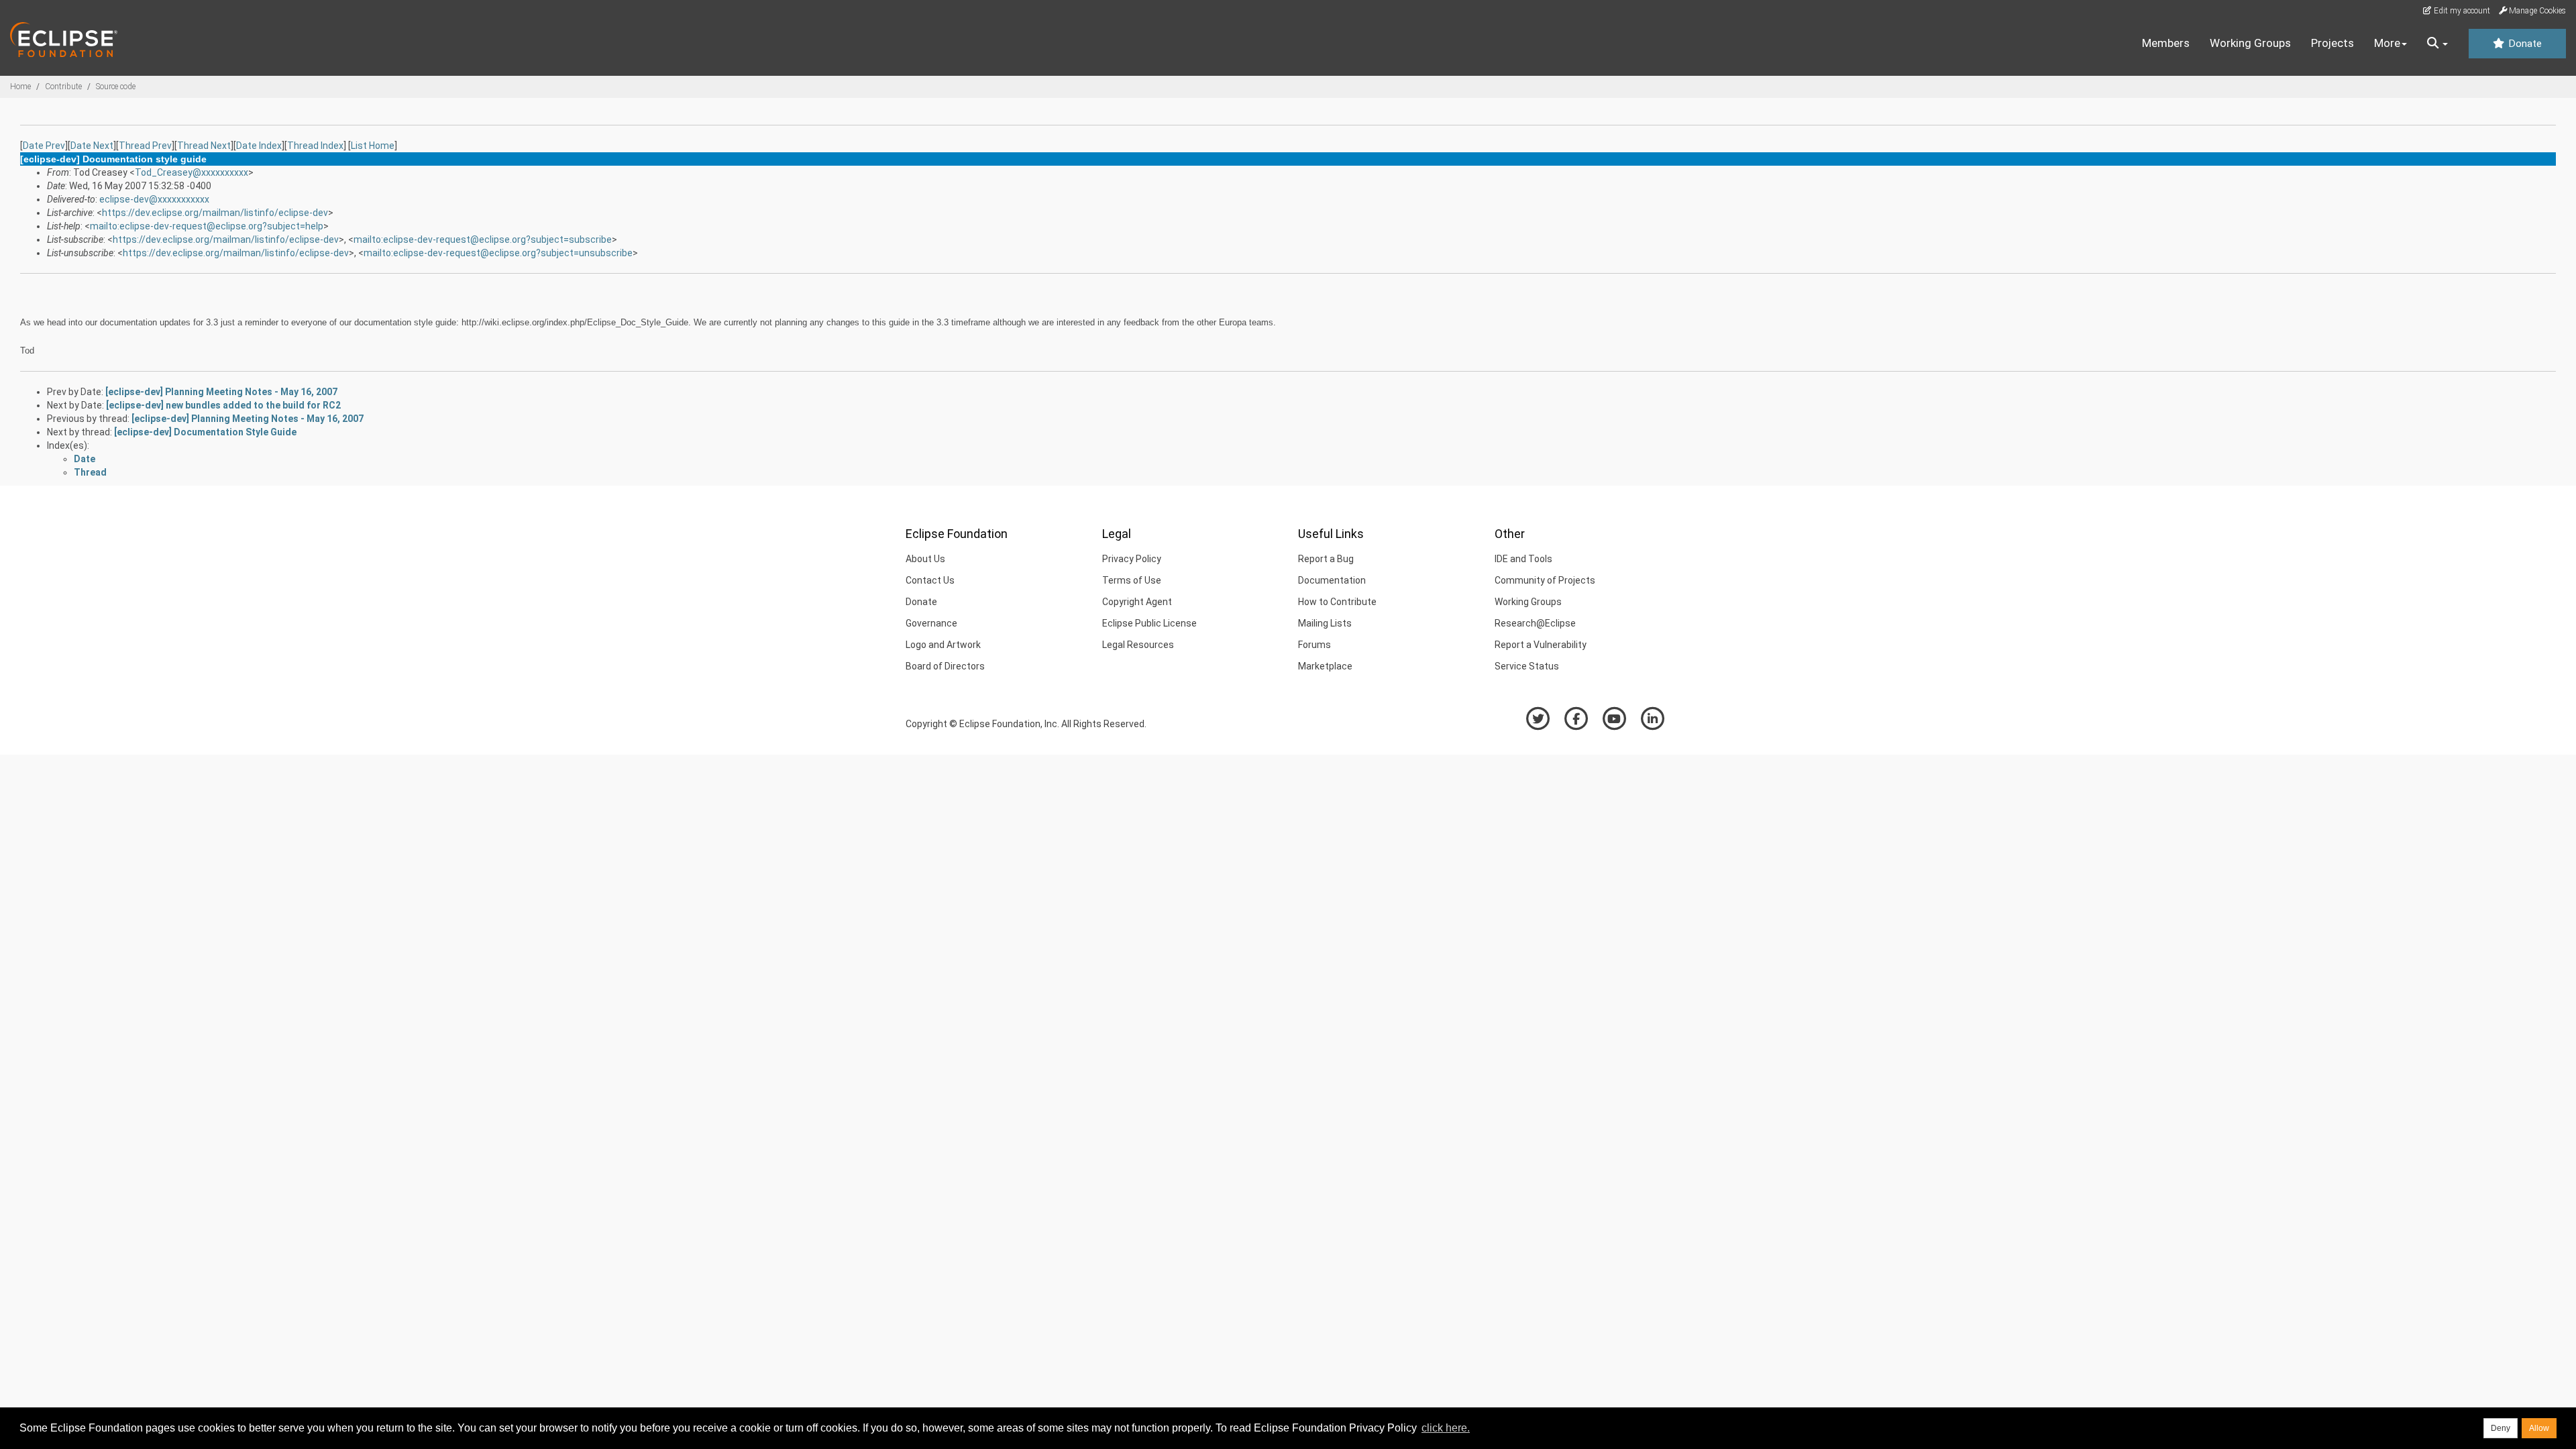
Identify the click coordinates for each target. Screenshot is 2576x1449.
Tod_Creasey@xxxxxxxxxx (192, 172)
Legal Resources (1138, 645)
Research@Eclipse (1535, 623)
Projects (2332, 43)
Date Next (92, 146)
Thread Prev (145, 146)
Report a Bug (1326, 559)
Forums (1314, 645)
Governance (931, 623)
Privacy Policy (1132, 559)
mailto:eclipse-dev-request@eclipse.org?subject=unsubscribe (498, 253)
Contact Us (930, 580)
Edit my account (2461, 11)
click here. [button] (1446, 1428)
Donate (2524, 44)
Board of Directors (945, 666)
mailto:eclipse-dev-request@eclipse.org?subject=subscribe (483, 239)
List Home (373, 146)
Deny (2501, 1428)
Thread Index (315, 146)
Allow (2539, 1428)
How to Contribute (1337, 602)
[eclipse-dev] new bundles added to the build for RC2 (223, 405)
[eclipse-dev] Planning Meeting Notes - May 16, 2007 (221, 392)
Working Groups (2250, 43)
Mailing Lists (1325, 623)
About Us (925, 559)
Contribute (63, 87)
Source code (116, 87)
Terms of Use (1132, 580)
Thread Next (204, 146)
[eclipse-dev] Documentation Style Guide (205, 432)
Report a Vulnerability (1541, 645)
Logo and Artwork (943, 645)
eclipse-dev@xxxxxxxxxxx (154, 199)
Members (2166, 43)
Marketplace (1325, 666)
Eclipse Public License (1149, 623)
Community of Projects (1545, 580)
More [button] (2387, 43)
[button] (2437, 44)
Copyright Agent (1137, 602)
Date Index (259, 146)
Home (20, 87)
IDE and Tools (1523, 559)
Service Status (1527, 666)
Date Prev (44, 146)
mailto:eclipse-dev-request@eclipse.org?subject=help (207, 226)
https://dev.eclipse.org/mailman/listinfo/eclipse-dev (215, 213)
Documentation (1332, 580)
